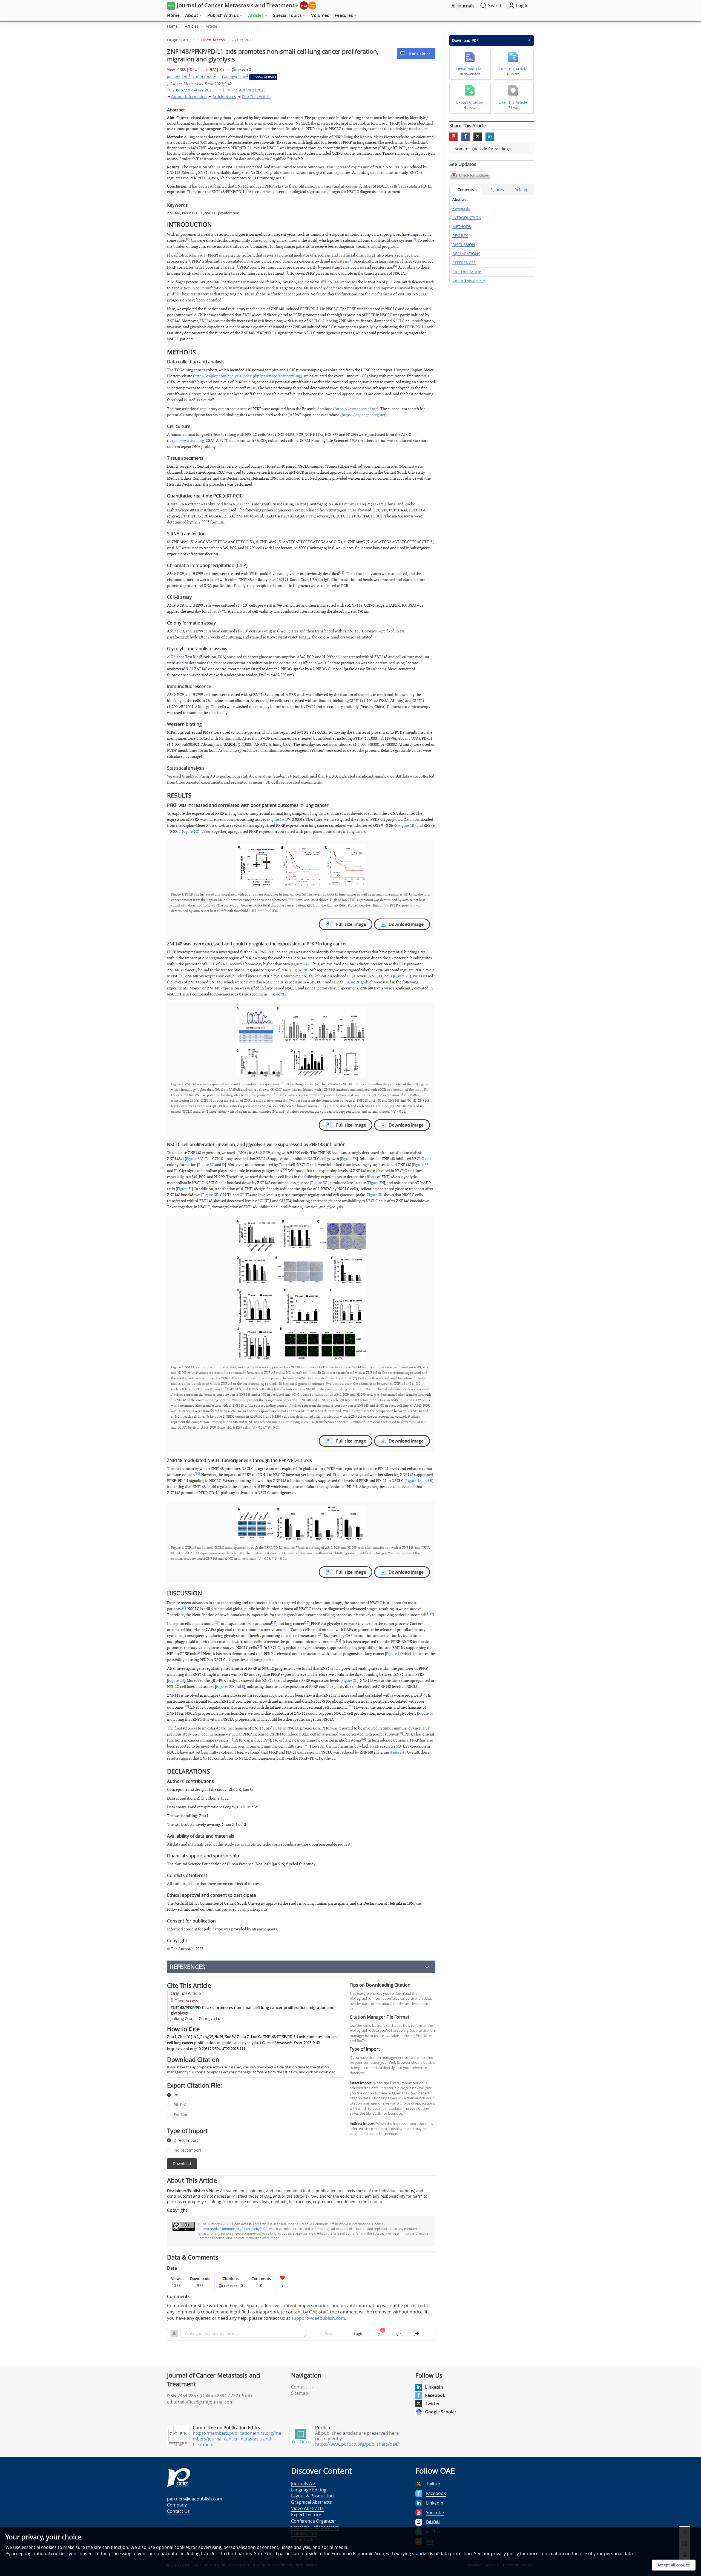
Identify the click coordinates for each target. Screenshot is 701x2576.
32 (306, 1745)
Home (173, 15)
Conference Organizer (314, 2521)
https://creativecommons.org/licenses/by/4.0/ (232, 2229)
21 (274, 1623)
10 (176, 293)
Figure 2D (353, 982)
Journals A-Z (303, 2483)
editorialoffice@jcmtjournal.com (200, 2402)
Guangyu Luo (235, 77)
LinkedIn (434, 2387)
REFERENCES (188, 1967)
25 (259, 1647)
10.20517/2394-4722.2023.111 (194, 90)
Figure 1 (393, 1654)
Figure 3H (376, 1183)
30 (400, 1733)
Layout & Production (312, 2496)
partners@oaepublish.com (195, 2499)
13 (284, 1170)
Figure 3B (349, 1159)
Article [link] (212, 26)
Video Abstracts (307, 2508)
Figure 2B (299, 970)
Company (177, 2505)
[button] (416, 53)
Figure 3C (206, 1165)
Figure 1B (406, 826)
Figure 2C (402, 976)
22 (307, 1623)
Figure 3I (184, 1189)
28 (186, 1706)
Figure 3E (421, 1165)
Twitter (432, 2404)
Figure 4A (414, 1481)
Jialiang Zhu (179, 77)
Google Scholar (441, 2412)
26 (199, 1653)
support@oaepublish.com (318, 2318)
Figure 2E (277, 994)
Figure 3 (425, 1713)
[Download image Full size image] (301, 866)
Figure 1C (190, 832)
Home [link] (172, 26)
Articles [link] (192, 26)
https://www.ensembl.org (356, 409)
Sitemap (300, 2393)
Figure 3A (194, 1159)
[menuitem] (173, 16)
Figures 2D (225, 1687)
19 (431, 1614)
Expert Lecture (306, 2515)
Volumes (320, 15)
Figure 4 (397, 1752)
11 (342, 573)
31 (230, 1739)
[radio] (252, 2095)
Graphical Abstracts (311, 2502)
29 (350, 1706)
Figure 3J (210, 1195)
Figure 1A (276, 820)
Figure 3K (375, 1195)
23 (320, 1635)
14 (197, 1474)
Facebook (435, 2395)
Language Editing (309, 2490)
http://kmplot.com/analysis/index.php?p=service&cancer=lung (248, 376)
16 (427, 1614)
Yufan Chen (204, 77)
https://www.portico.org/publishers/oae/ (357, 2444)
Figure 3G (319, 1183)
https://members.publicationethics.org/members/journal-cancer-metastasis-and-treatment (237, 2439)
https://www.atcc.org (186, 441)
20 (217, 1623)
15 (183, 1608)
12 (185, 668)
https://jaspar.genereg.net (364, 415)
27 (424, 1694)
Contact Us (302, 2387)
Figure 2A (300, 964)
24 (338, 1641)
